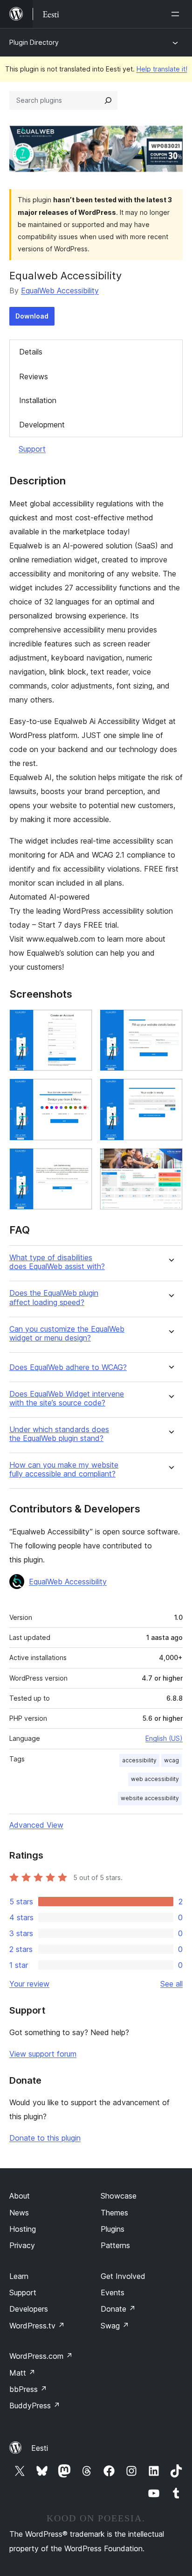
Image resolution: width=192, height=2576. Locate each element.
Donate (118, 2309)
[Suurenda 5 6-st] (80, 1161)
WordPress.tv (37, 2326)
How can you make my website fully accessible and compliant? (64, 1469)
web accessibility (155, 1779)
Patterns (115, 2245)
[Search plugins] (108, 100)
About (20, 2196)
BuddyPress (35, 2406)
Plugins (113, 2229)
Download (32, 316)
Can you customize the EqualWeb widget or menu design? (67, 1334)
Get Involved (123, 2276)
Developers (29, 2309)
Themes (114, 2213)
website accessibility (150, 1798)
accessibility (139, 1760)
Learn (19, 2276)
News (19, 2213)
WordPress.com (41, 2356)
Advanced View (36, 1825)
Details (31, 352)
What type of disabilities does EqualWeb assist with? (57, 1262)
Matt (22, 2373)
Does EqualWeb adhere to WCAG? (68, 1367)
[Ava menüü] (177, 14)
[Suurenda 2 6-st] (170, 1022)
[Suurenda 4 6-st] (170, 1091)
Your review (29, 1984)
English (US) (164, 1738)
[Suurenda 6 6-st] (170, 1161)
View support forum (43, 2054)
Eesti (40, 2448)
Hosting (23, 2229)
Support (32, 449)
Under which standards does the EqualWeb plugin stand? (59, 1434)
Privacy (22, 2245)
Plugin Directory (34, 42)
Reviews (34, 376)
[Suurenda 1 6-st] (80, 1022)
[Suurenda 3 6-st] (80, 1091)
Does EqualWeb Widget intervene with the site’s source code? (67, 1398)
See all (171, 1984)
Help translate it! (162, 69)
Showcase (119, 2196)
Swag (115, 2326)
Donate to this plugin (45, 2138)
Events (113, 2292)
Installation (38, 400)
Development (42, 425)
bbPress (28, 2389)
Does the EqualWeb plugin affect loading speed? (54, 1298)
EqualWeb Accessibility (60, 291)
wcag (171, 1760)
